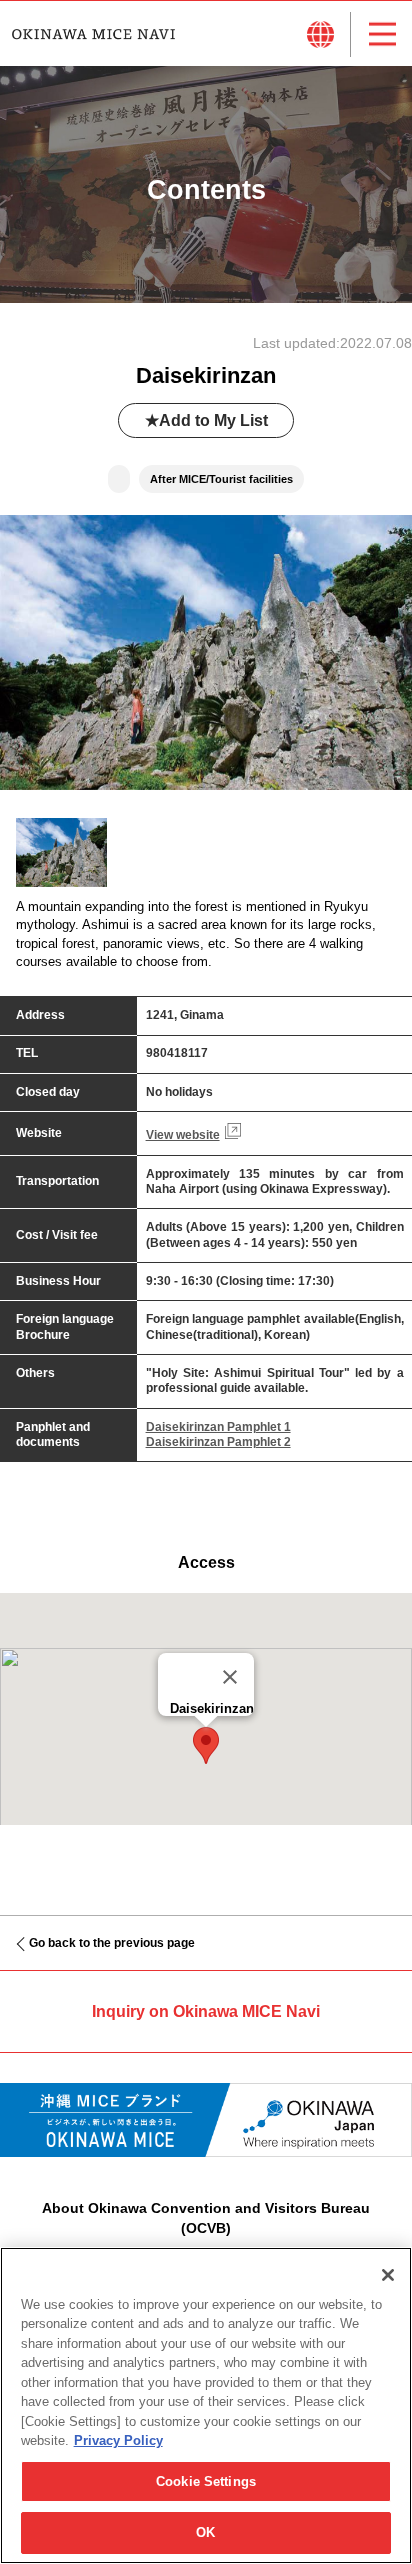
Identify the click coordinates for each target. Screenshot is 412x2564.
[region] (206, 2405)
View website (183, 1135)
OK (205, 2532)
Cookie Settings (206, 2481)
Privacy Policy (118, 2440)
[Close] (230, 1677)
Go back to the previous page (112, 1943)
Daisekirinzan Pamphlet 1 (218, 1427)
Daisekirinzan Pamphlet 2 (218, 1442)
